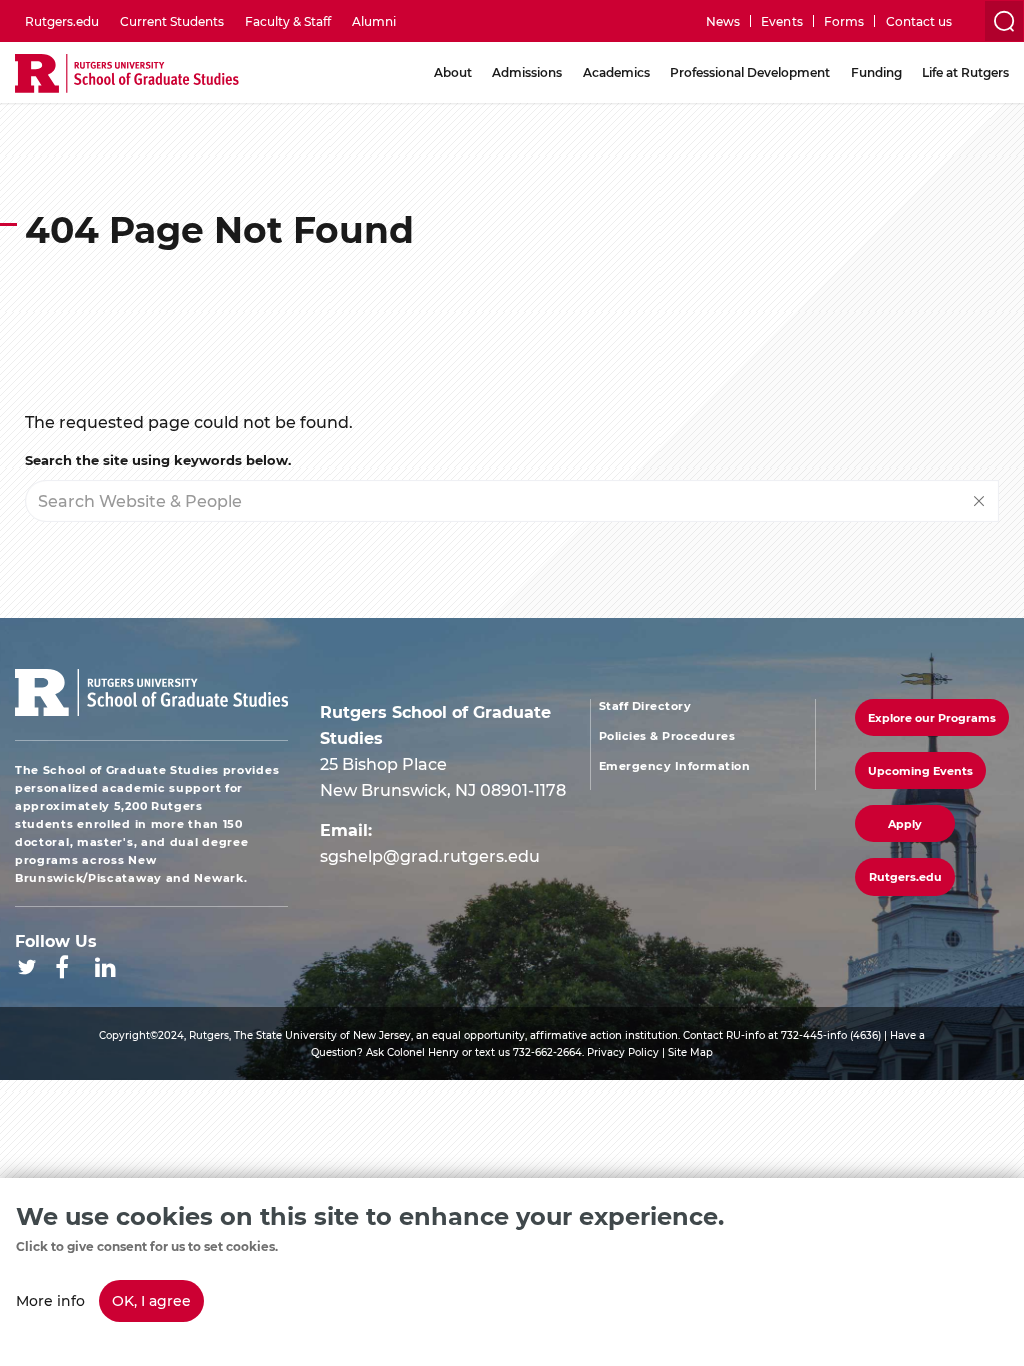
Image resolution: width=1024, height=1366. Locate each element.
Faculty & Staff (288, 21)
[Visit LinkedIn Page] (105, 967)
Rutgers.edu (62, 21)
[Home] (127, 74)
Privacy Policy (623, 1052)
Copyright (124, 1035)
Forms (844, 21)
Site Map (690, 1052)
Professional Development (750, 72)
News (723, 21)
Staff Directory (645, 706)
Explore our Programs (932, 717)
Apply (905, 823)
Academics (616, 72)
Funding (876, 72)
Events (781, 21)
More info (50, 1300)
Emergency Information (675, 766)
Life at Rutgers (965, 72)
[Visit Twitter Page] (27, 967)
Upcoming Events (920, 770)
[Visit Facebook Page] (62, 967)
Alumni (374, 21)
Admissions (527, 72)
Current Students (172, 21)
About (453, 72)
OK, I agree (151, 1300)
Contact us (919, 21)
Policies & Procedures (667, 736)
